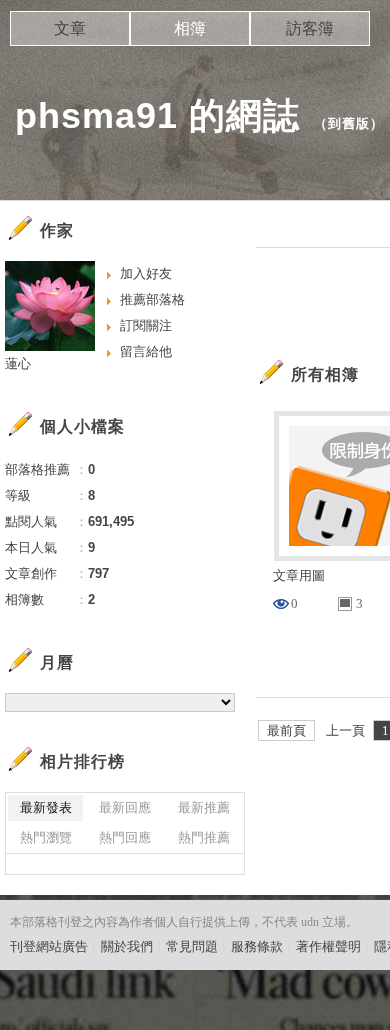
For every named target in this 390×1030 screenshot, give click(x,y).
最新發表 (46, 807)
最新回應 (125, 807)
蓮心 (18, 363)
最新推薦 (204, 807)
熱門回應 (125, 837)
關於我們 (127, 946)
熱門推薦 (204, 837)
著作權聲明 (328, 946)
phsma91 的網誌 (157, 115)
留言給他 (146, 351)
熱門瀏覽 (46, 837)
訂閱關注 (146, 325)
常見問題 (192, 946)
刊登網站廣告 (49, 946)
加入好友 (146, 273)
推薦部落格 (152, 299)
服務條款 (257, 946)
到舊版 (349, 123)
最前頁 (286, 730)
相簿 (190, 28)
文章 (70, 28)
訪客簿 (310, 28)
